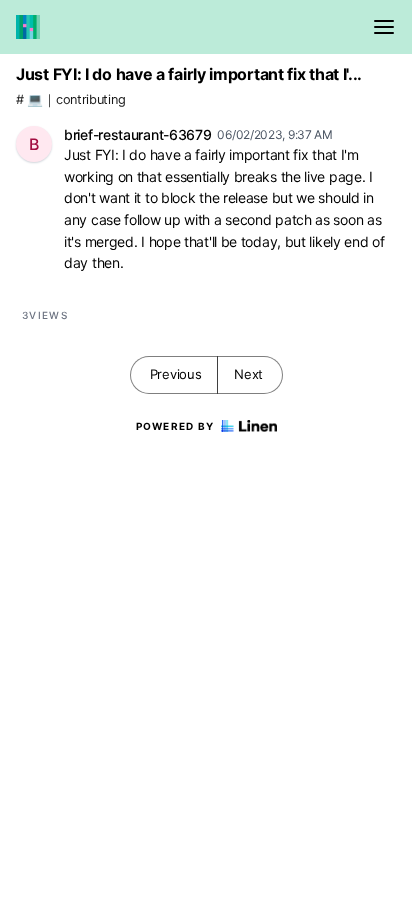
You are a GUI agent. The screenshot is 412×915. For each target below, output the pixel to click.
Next (248, 374)
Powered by (175, 426)
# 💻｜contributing (70, 99)
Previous (176, 374)
